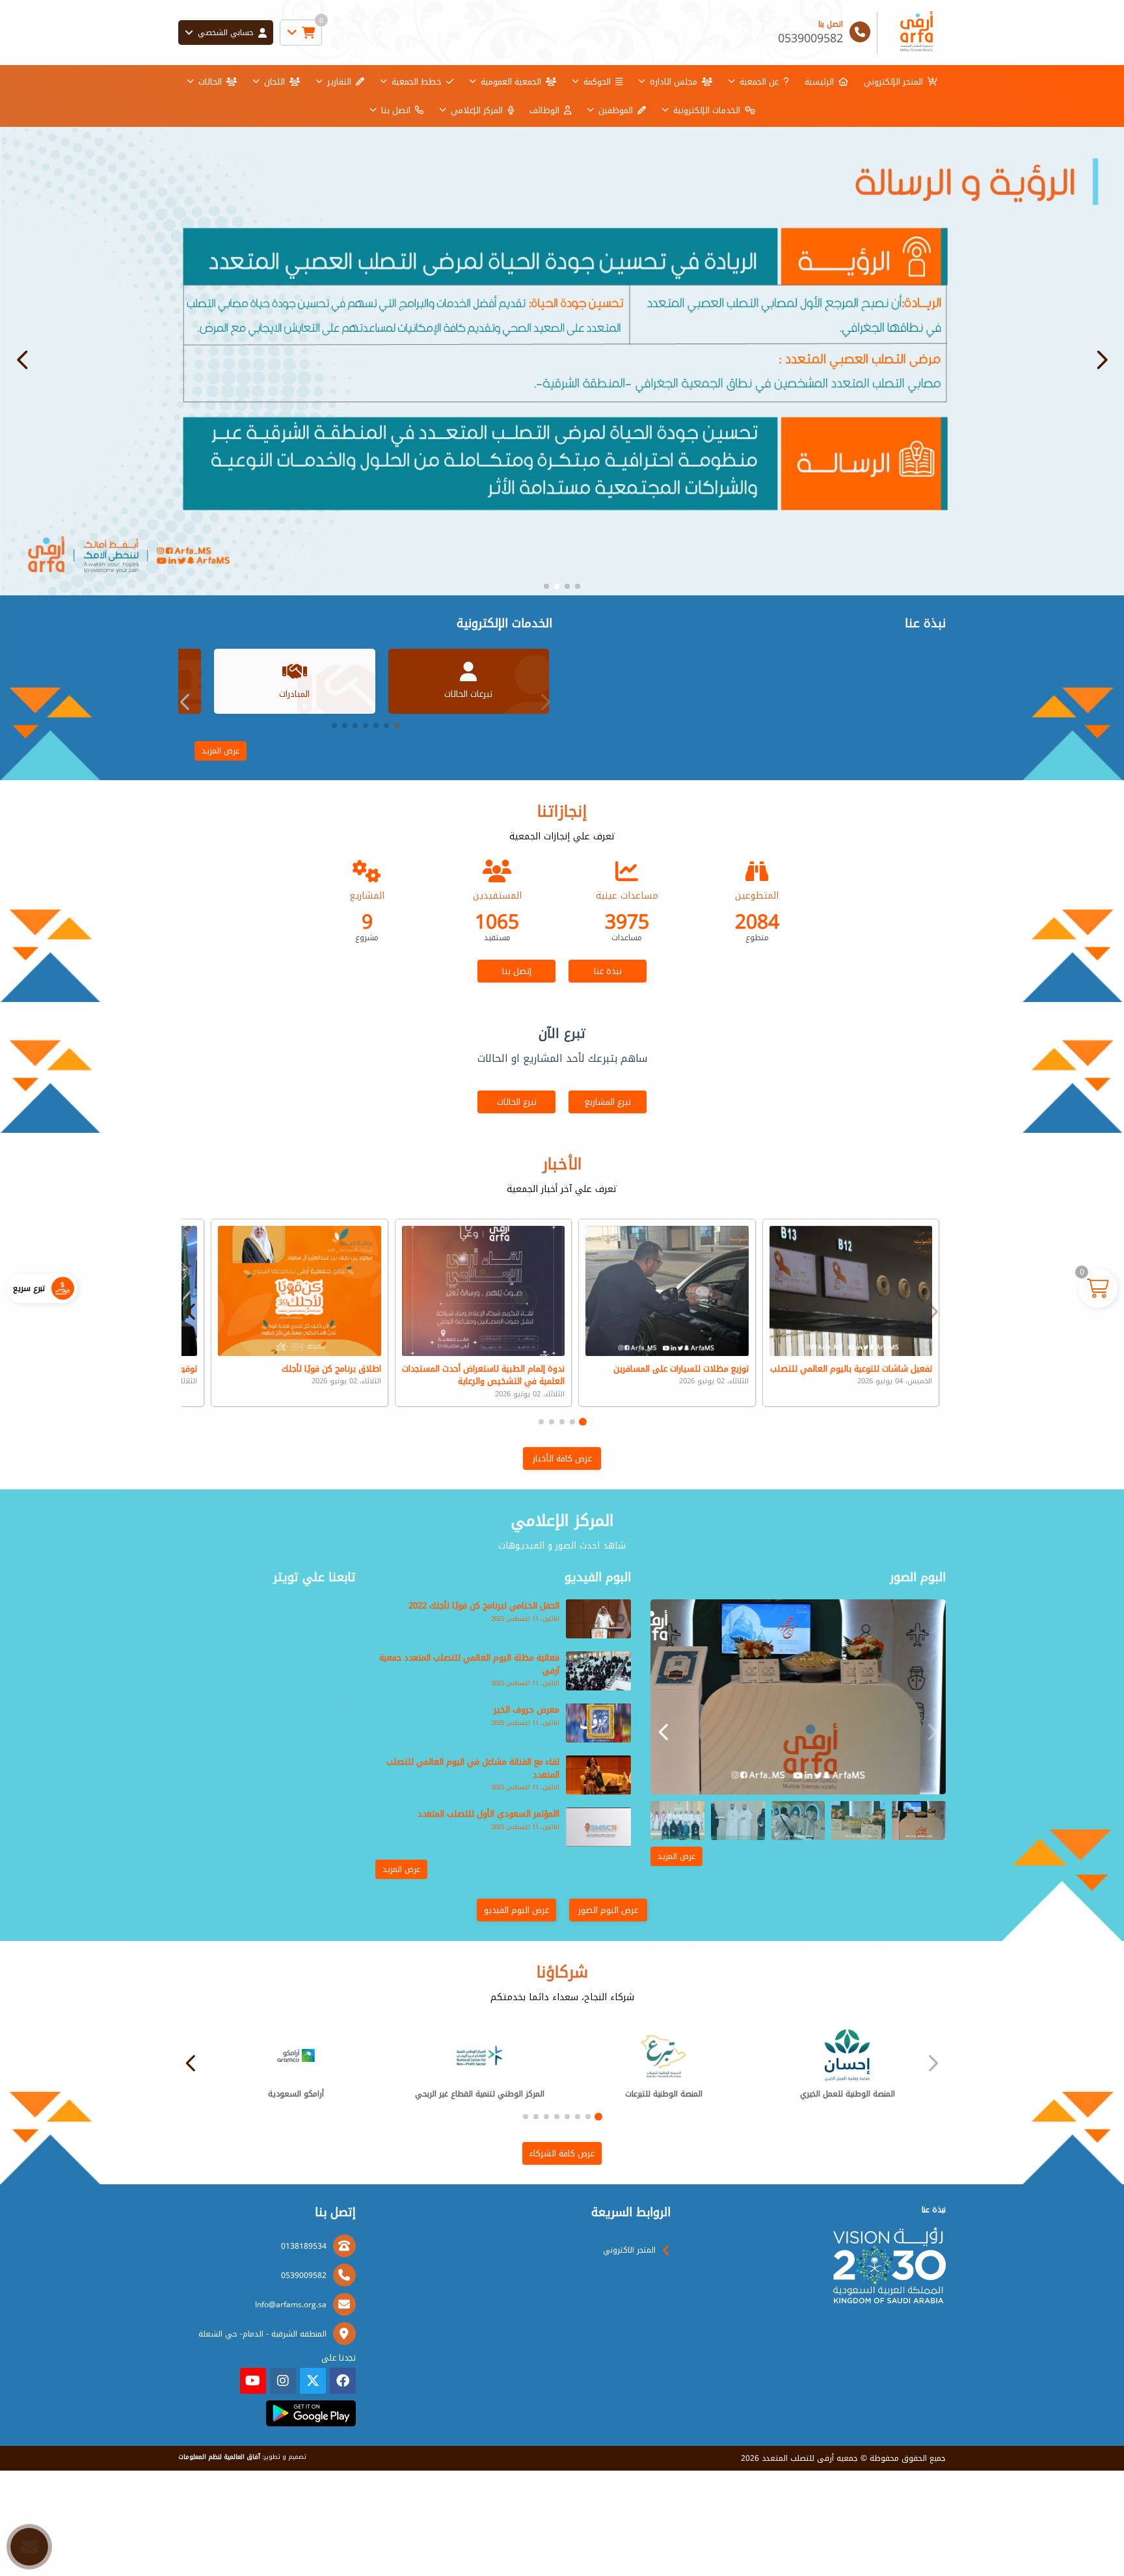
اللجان (274, 82)
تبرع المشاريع (608, 1102)
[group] (798, 1697)
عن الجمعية (759, 82)
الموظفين (616, 110)
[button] (23, 360)
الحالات (210, 82)
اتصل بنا (396, 110)
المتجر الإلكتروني (893, 82)
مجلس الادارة (674, 82)
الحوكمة (597, 82)
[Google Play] (311, 2413)
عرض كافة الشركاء (562, 2153)
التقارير (339, 82)
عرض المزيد (221, 751)
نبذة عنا (608, 971)
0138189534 (304, 2246)
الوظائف (544, 110)
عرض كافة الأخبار (562, 1458)
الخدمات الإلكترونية (707, 110)
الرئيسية (819, 82)
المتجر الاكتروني (629, 2250)
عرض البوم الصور (608, 1910)
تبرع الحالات (517, 1102)
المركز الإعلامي (477, 110)
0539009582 (304, 2275)
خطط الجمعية (417, 82)
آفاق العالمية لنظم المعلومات (219, 2457)
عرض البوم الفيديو (516, 1910)
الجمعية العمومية (511, 82)
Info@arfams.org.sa (291, 2305)
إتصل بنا (517, 971)
